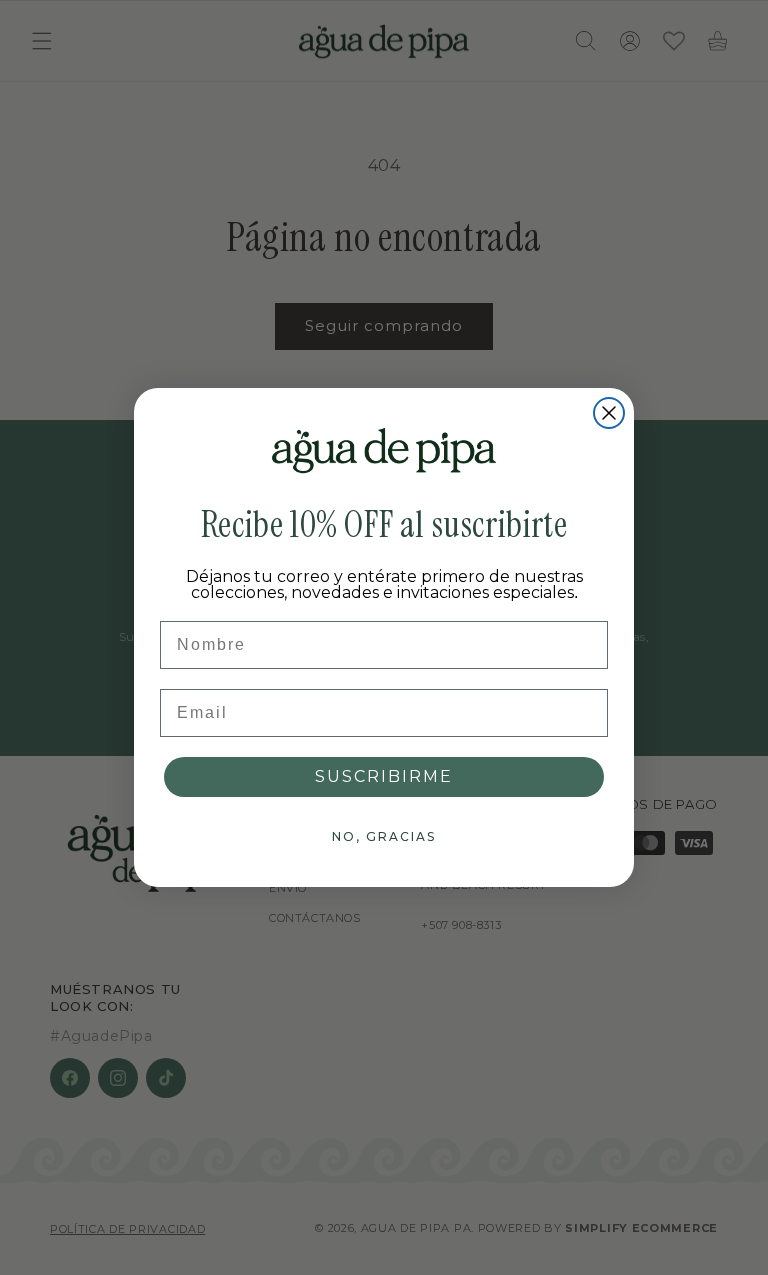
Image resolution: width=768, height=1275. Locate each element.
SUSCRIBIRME (384, 776)
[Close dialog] (609, 413)
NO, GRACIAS (384, 836)
